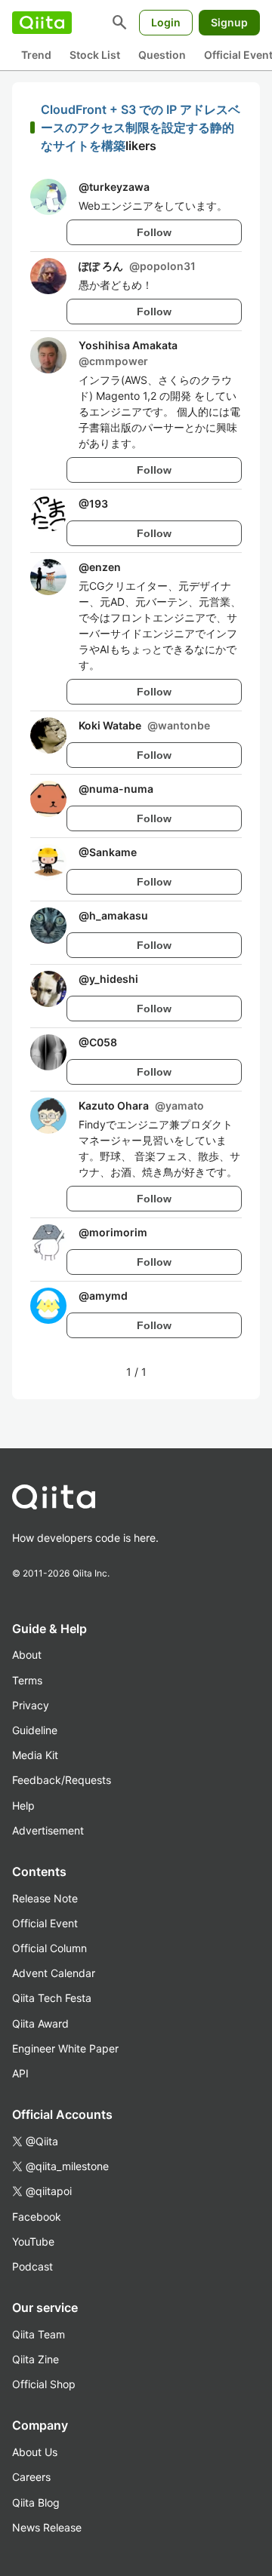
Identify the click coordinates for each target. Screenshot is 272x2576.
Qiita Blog (36, 2502)
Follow (154, 232)
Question (162, 55)
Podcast (32, 2266)
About (27, 1655)
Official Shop (44, 2384)
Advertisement (48, 1830)
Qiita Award (40, 2023)
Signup (229, 22)
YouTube (33, 2241)
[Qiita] (42, 23)
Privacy (31, 1705)
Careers (31, 2477)
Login (166, 22)
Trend (36, 55)
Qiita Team (39, 2334)
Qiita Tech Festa (52, 1998)
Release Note (45, 1898)
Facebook (37, 2217)
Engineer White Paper (65, 2048)
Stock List (95, 55)
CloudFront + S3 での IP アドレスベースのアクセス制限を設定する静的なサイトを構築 (141, 127)
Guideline (35, 1730)
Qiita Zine (36, 2359)
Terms (27, 1680)
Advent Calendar (54, 1973)
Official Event (45, 1923)
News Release (47, 2527)
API (20, 2073)
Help (23, 1805)
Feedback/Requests (62, 1780)
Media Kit (35, 1755)
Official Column (49, 1948)
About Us (35, 2452)
